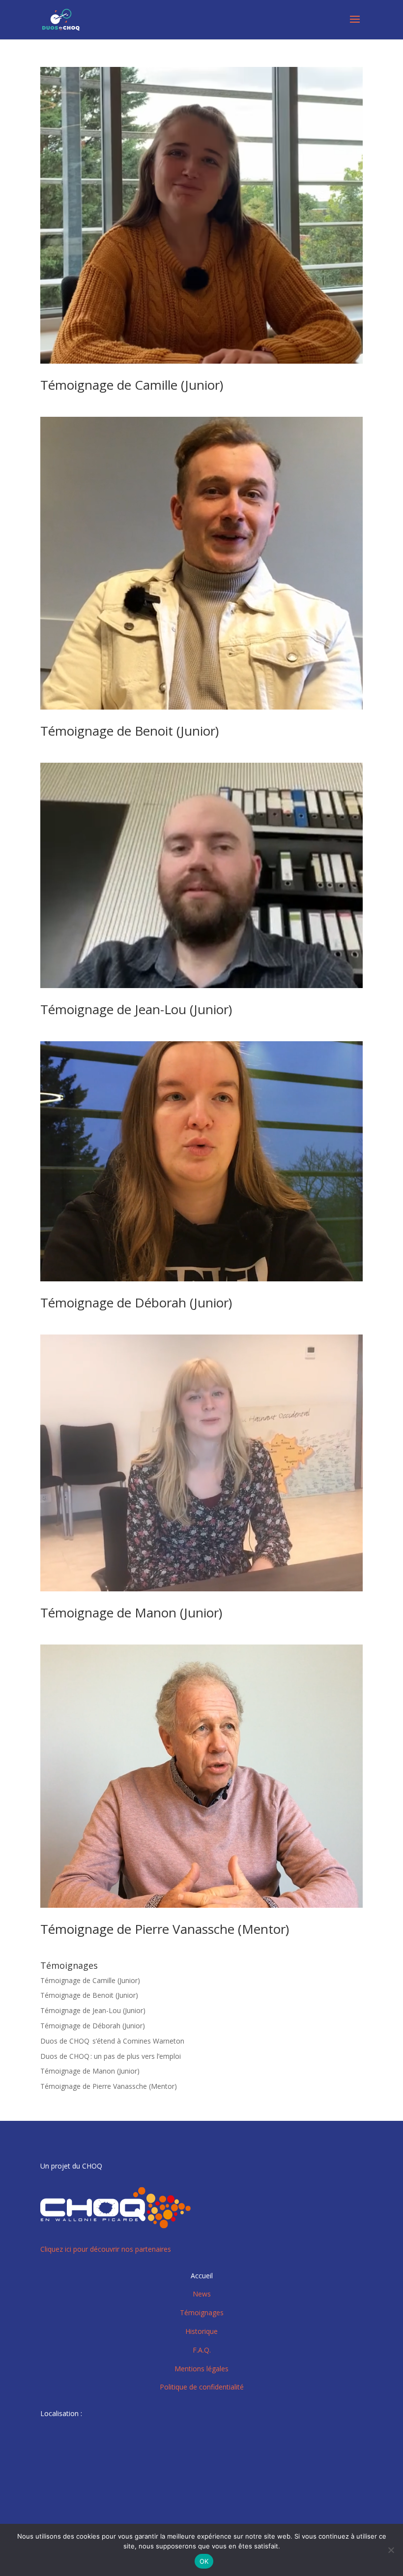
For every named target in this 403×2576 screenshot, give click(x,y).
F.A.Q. (202, 2350)
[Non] (391, 2550)
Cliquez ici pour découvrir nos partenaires (106, 2249)
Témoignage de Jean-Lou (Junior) (136, 1009)
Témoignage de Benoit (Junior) (130, 731)
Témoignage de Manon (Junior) (131, 1613)
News (202, 2294)
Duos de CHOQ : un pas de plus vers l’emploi (111, 2056)
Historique (201, 2331)
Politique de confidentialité (202, 2387)
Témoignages (202, 2312)
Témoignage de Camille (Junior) (132, 385)
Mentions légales (201, 2369)
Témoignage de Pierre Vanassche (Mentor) (165, 1929)
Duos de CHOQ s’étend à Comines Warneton (112, 2041)
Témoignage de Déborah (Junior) (136, 1303)
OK (204, 2561)
